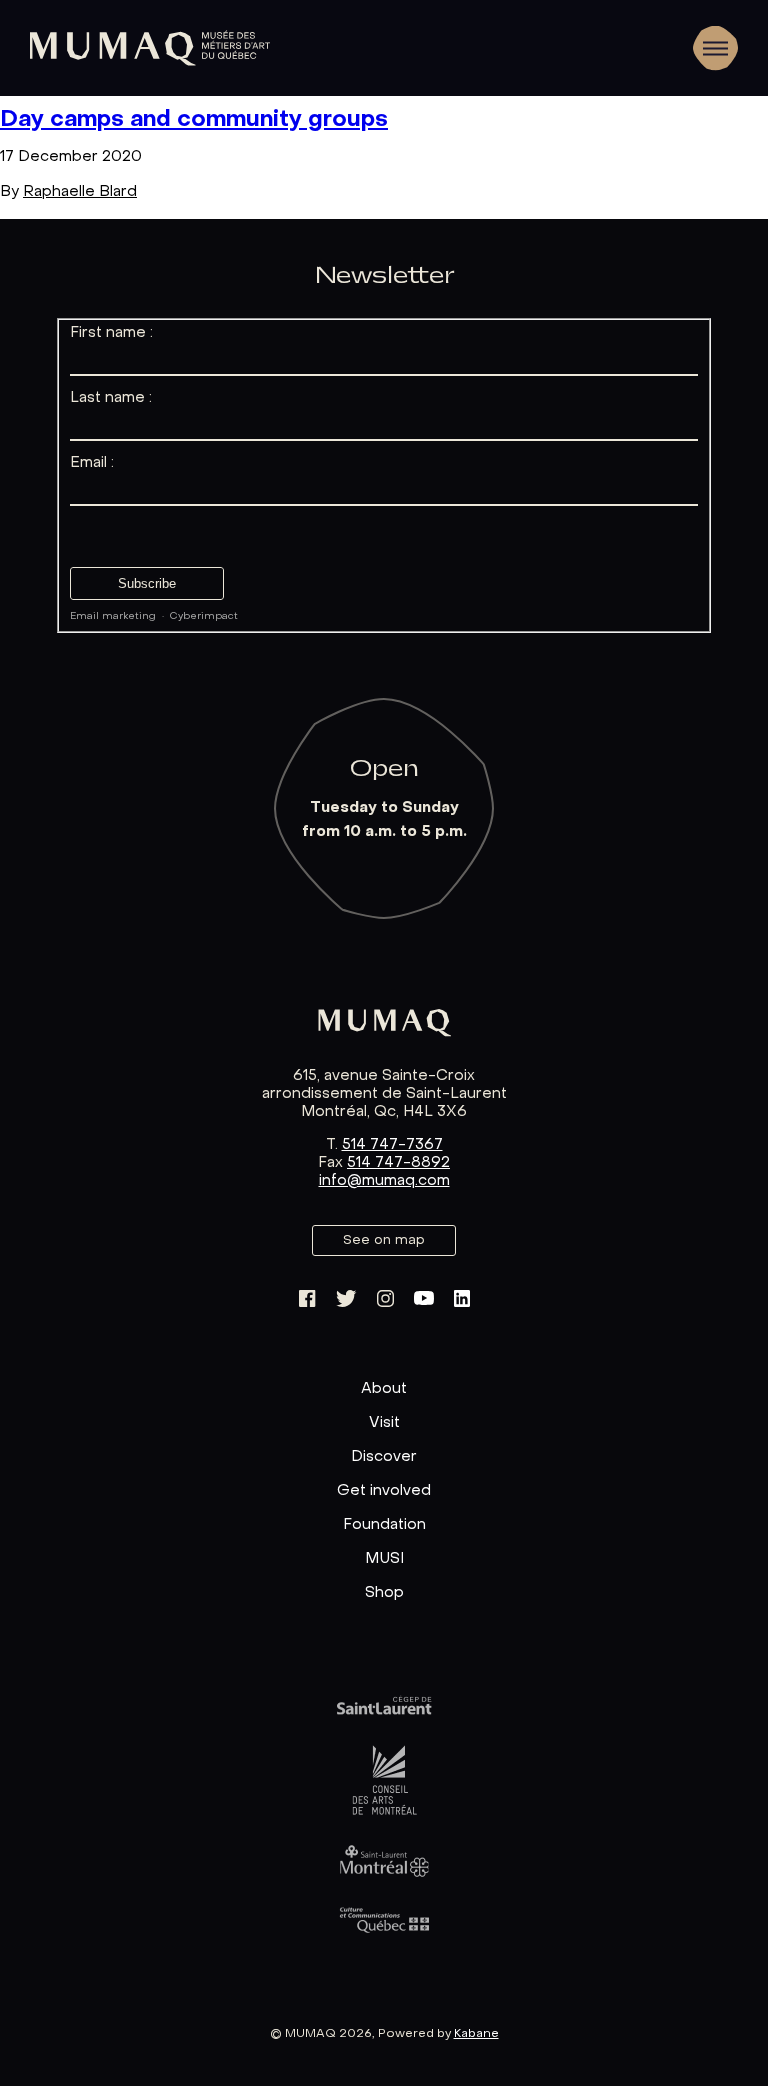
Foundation (384, 1525)
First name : (111, 333)
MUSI (384, 1559)
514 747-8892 (398, 1163)
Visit (384, 1423)
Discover (384, 1457)
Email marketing (113, 616)
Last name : (111, 398)
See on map (384, 1240)
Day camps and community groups (194, 120)
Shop (384, 1593)
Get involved (384, 1491)
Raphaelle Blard (80, 192)
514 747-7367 (392, 1145)
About (384, 1389)
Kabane (476, 2034)
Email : (92, 463)
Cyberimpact (204, 616)
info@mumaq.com (384, 1181)
